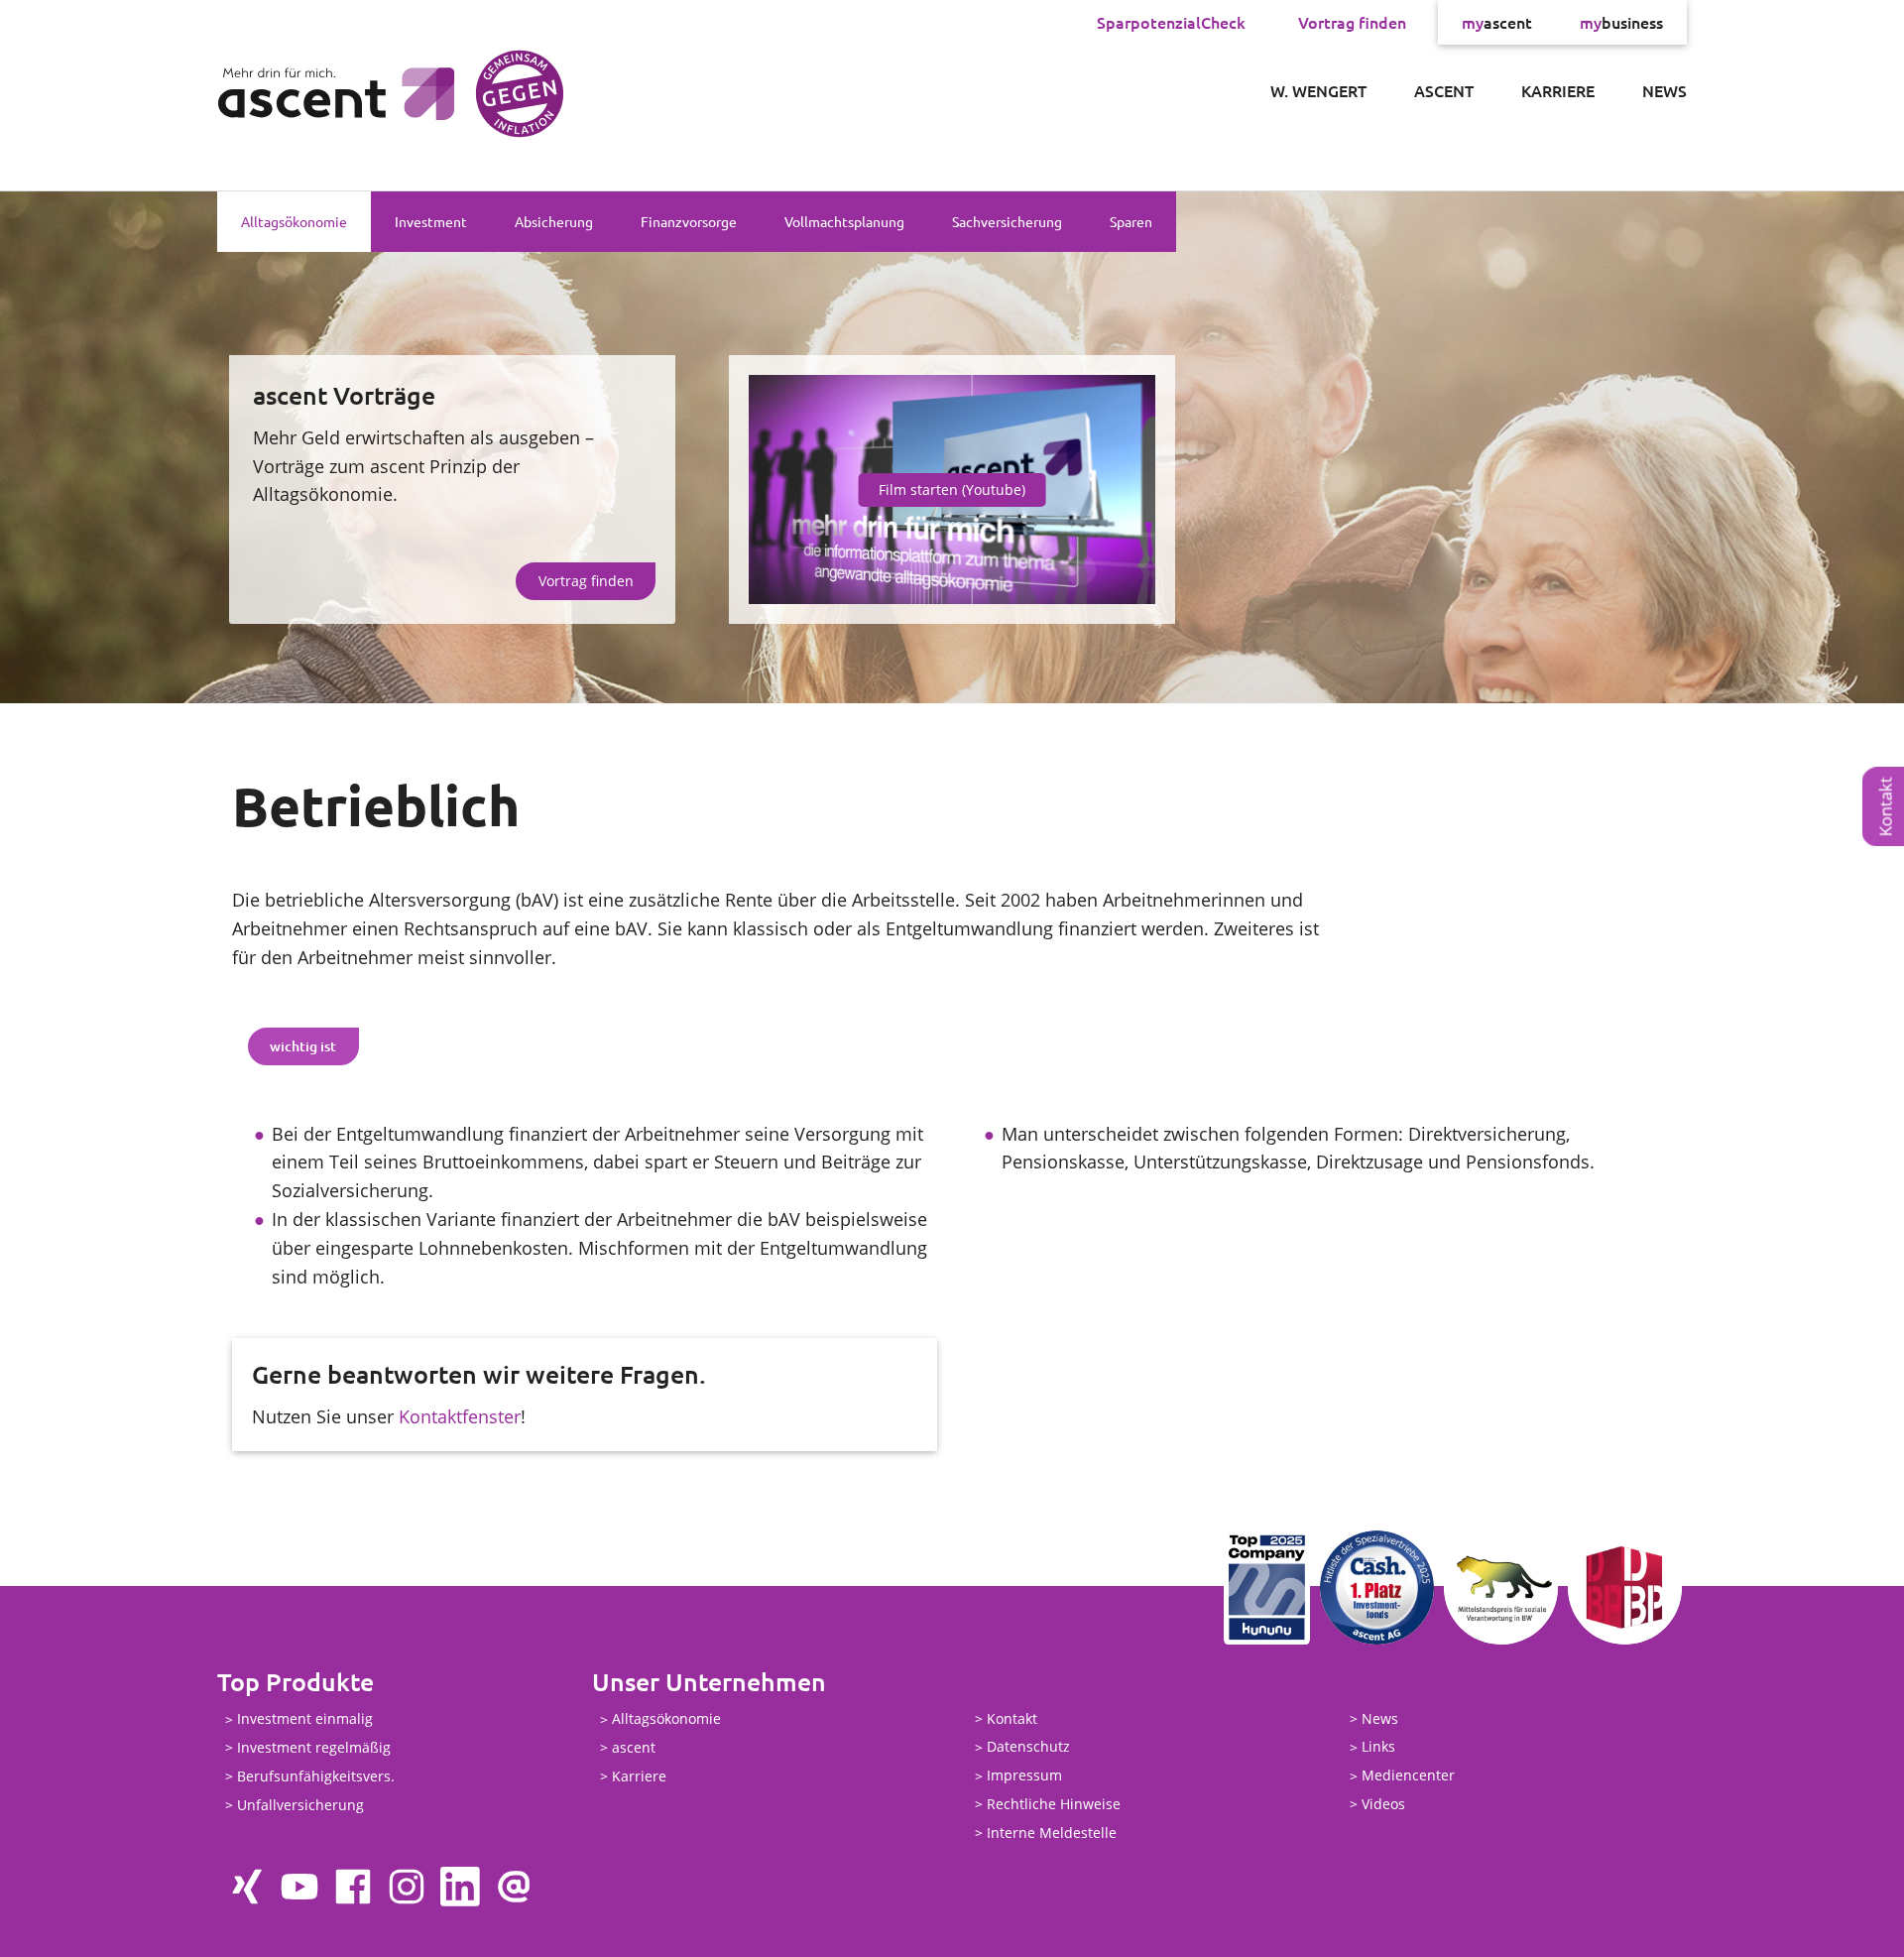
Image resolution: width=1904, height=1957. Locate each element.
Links (1378, 1747)
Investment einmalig (305, 1719)
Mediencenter (1408, 1776)
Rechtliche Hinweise (1054, 1804)
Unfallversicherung (300, 1805)
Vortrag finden (1352, 22)
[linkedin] (460, 1887)
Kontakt (1012, 1718)
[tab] (303, 1046)
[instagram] (407, 1887)
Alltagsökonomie (294, 221)
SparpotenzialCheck (1171, 22)
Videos (1383, 1804)
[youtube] (299, 1887)
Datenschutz (1028, 1747)
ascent (1497, 22)
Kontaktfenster (460, 1416)
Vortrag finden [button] (586, 581)
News (1665, 90)
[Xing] (246, 1887)
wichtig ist (303, 1046)
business (1621, 22)
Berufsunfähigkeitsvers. (316, 1776)
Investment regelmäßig (314, 1747)
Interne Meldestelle (1052, 1833)
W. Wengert (1318, 90)
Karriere (1558, 90)
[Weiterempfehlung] (514, 1887)
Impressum (1024, 1776)
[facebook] (353, 1887)
